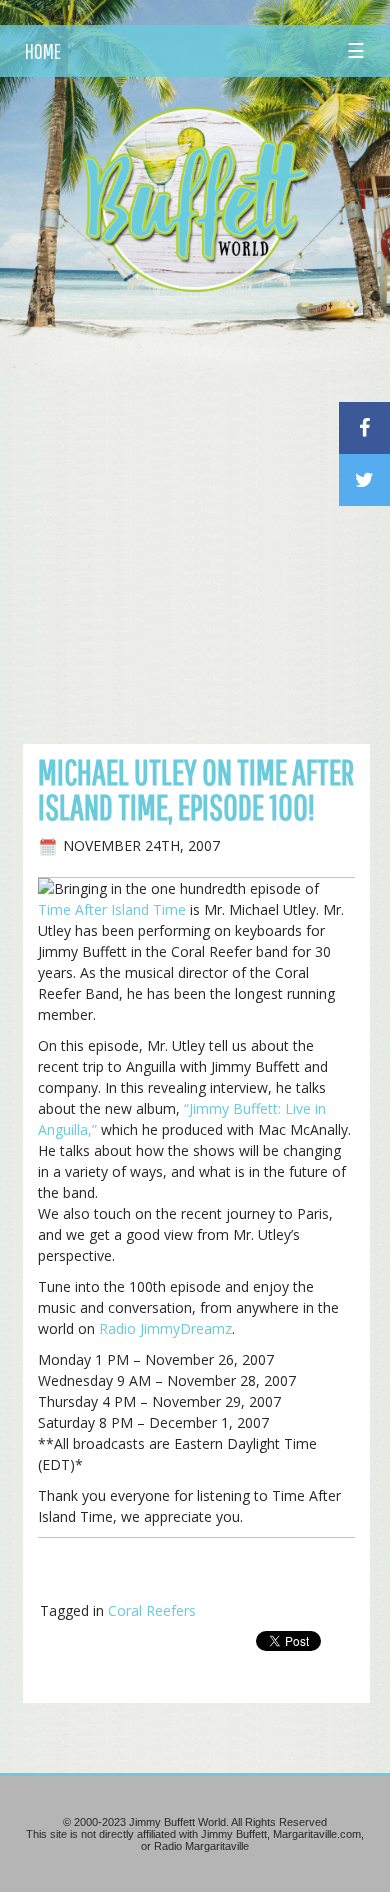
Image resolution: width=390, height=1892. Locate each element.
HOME (43, 51)
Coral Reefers (152, 1610)
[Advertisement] (195, 509)
